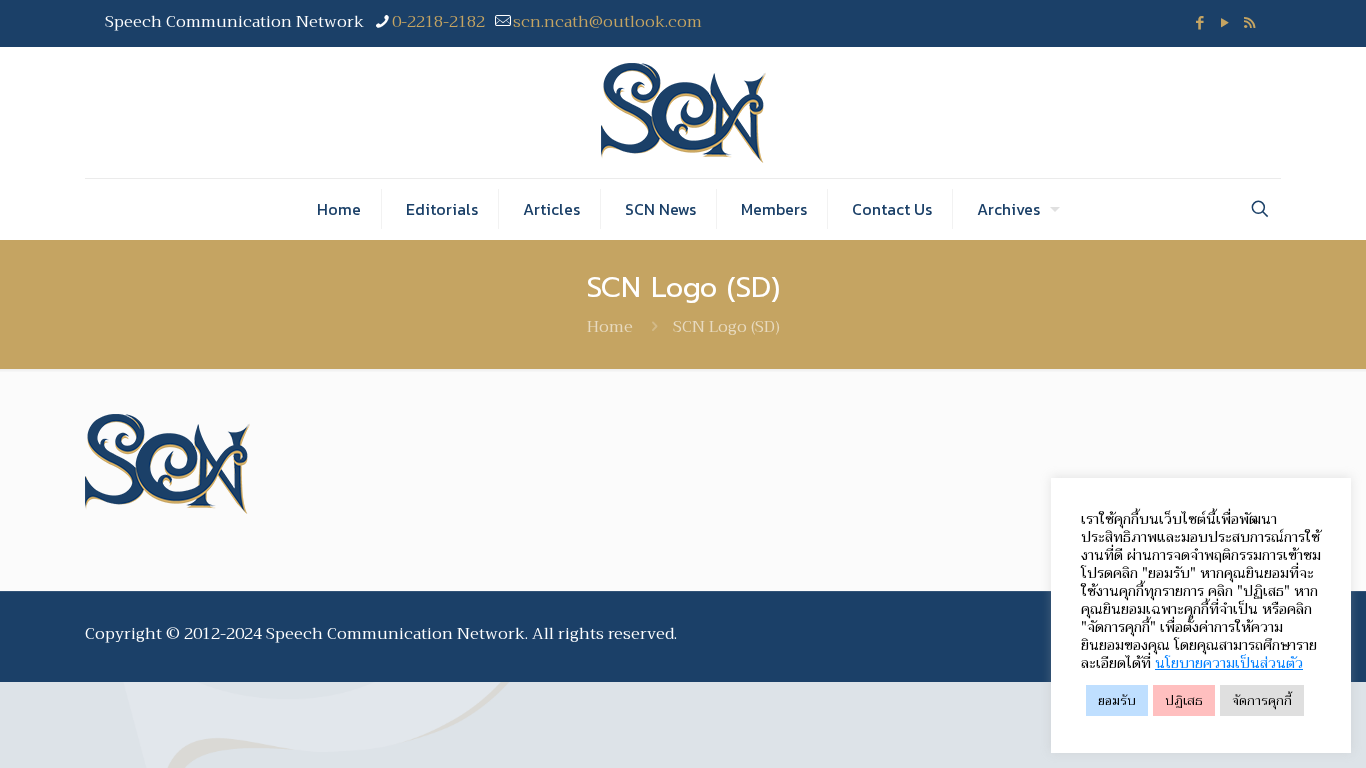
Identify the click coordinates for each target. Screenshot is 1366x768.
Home (610, 327)
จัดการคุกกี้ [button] (1262, 700)
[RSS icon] (1249, 23)
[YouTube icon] (1224, 23)
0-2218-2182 (438, 22)
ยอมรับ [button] (1117, 700)
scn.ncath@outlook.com (607, 22)
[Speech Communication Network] (683, 112)
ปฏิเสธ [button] (1184, 700)
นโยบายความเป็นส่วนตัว (1229, 663)
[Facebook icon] (1199, 23)
